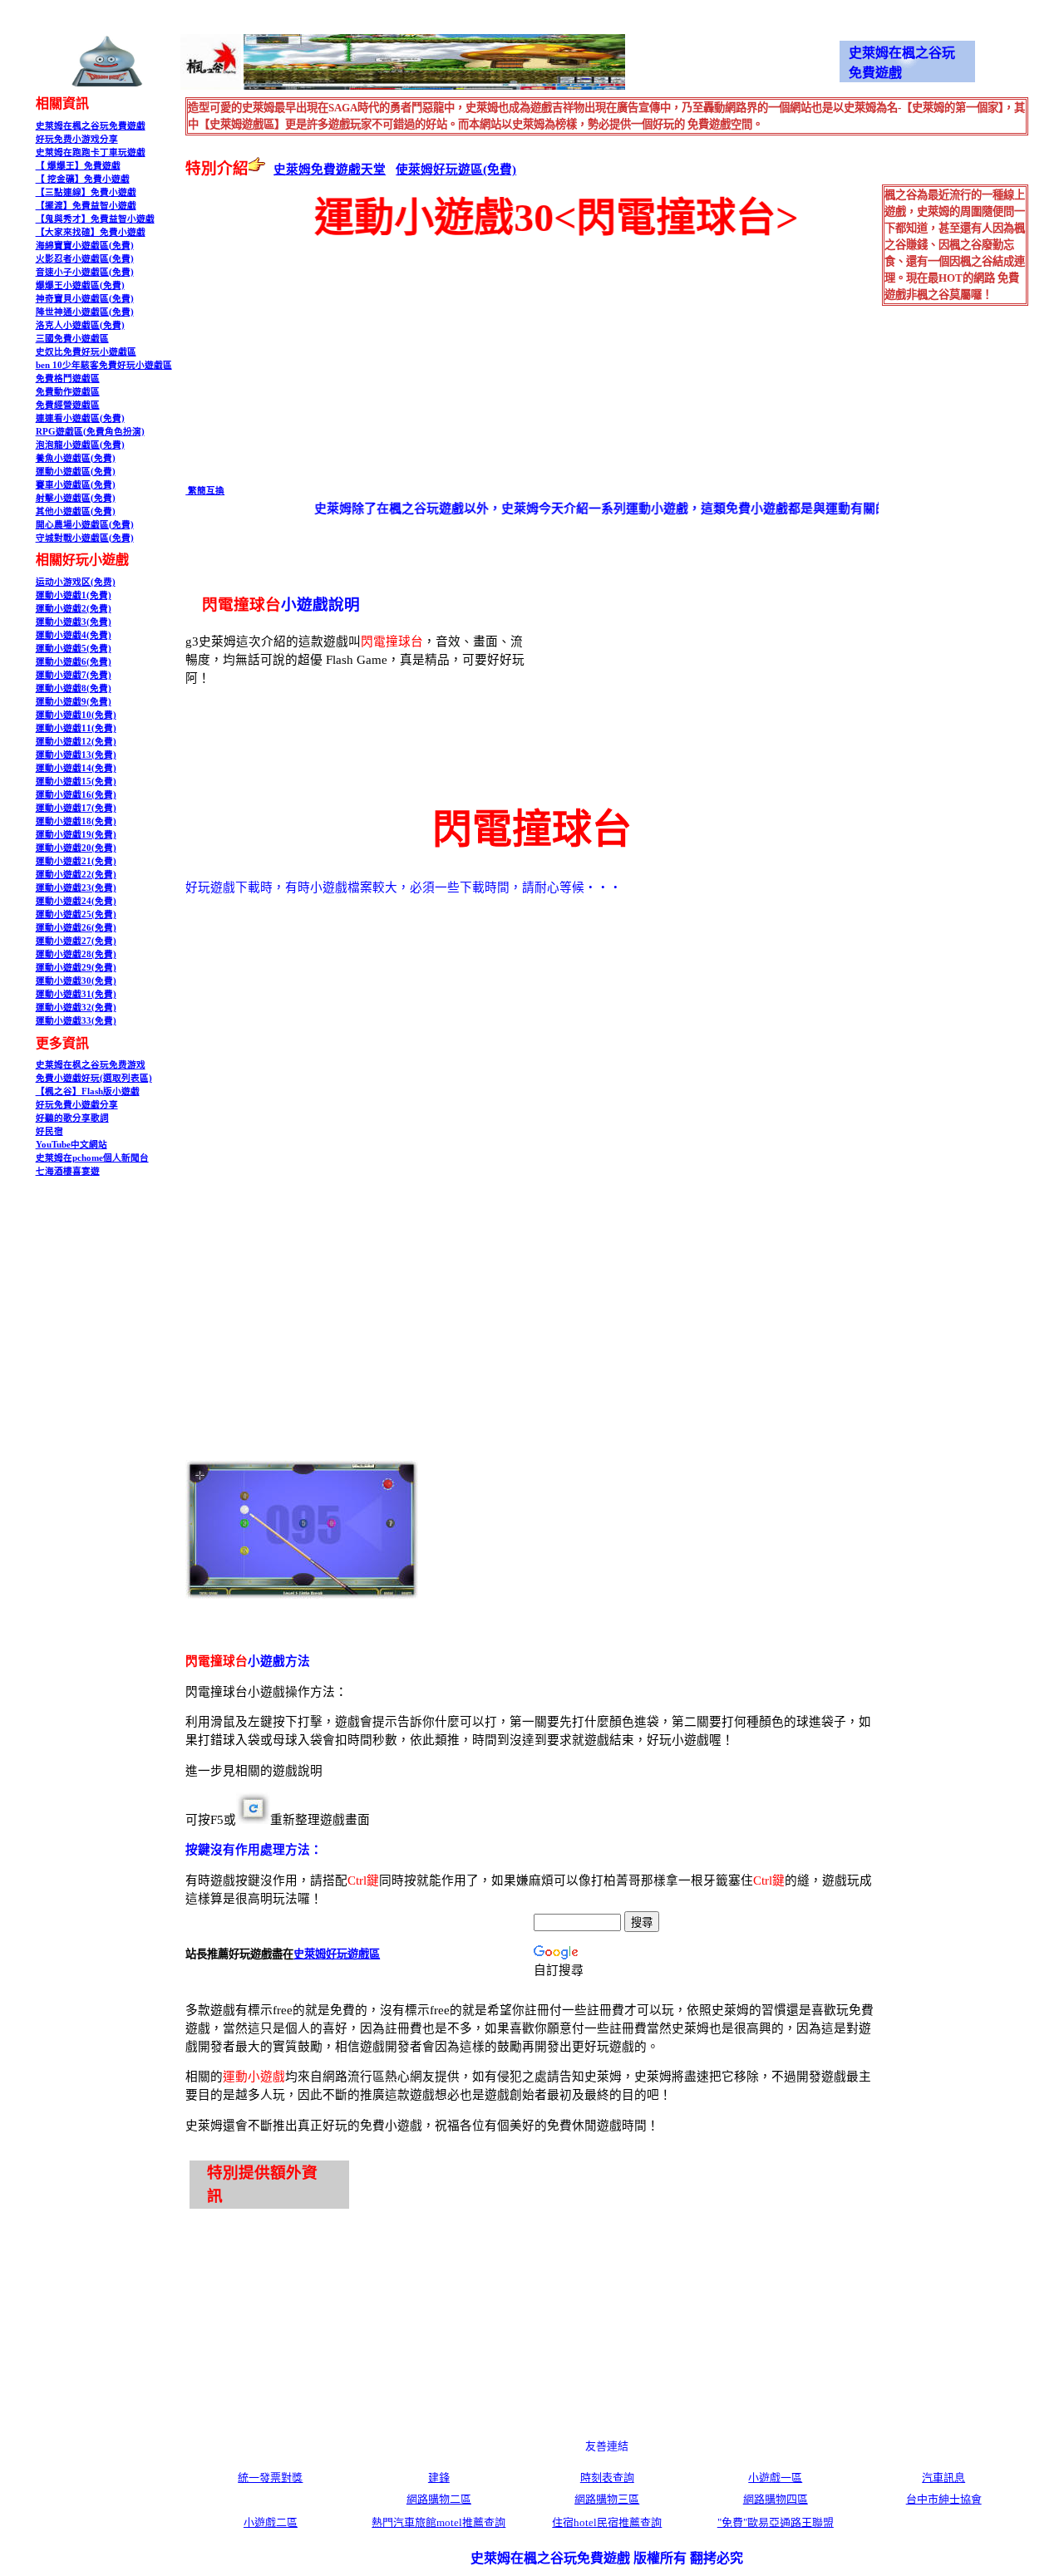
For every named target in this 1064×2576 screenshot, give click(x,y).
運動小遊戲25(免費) (76, 914)
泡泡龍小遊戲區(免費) (80, 445)
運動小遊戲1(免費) (74, 595)
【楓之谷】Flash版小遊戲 (88, 1091)
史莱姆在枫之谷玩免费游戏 (91, 1065)
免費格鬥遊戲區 (68, 379)
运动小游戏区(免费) (76, 582)
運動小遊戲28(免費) (76, 954)
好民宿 (49, 1131)
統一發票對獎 (270, 2478)
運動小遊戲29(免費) (76, 968)
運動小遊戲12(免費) (76, 742)
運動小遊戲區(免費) (76, 472)
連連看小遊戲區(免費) (80, 418)
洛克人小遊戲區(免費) (80, 325)
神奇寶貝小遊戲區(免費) (85, 299)
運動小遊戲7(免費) (74, 675)
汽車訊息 (943, 2478)
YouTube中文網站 (71, 1145)
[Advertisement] (325, 362)
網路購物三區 (607, 2499)
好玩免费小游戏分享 (77, 139)
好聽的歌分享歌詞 (72, 1118)
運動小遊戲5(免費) (74, 649)
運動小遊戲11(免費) (76, 728)
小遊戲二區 (271, 2522)
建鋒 (439, 2478)
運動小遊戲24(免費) (76, 901)
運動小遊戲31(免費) (76, 994)
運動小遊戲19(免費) (76, 835)
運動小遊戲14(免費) (76, 768)
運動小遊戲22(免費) (76, 875)
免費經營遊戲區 (68, 405)
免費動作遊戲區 (68, 392)
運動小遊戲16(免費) (76, 795)
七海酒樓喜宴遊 (68, 1171)
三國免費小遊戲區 (72, 339)
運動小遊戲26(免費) (76, 928)
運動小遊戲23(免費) (76, 888)
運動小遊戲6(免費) (74, 662)
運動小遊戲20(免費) (76, 848)
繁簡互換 (205, 491)
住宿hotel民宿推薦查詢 (607, 2522)
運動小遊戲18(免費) (76, 821)
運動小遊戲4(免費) (74, 635)
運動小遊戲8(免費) (74, 688)
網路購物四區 (776, 2499)
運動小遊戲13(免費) (76, 755)
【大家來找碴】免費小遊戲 (91, 232)
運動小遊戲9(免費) (74, 702)
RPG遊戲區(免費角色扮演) (90, 432)
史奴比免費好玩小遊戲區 (86, 352)
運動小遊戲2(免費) (74, 609)
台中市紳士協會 (944, 2499)
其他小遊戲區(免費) (76, 511)
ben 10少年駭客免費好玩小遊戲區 (104, 365)
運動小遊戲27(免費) (76, 941)
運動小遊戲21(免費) (76, 861)
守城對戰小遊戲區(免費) (85, 538)
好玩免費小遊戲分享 (77, 1105)
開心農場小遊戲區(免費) (85, 525)
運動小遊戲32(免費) (76, 1008)
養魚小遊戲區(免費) (76, 458)
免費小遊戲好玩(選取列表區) (94, 1078)
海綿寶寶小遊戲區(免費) (85, 246)
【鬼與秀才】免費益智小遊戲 (95, 219)
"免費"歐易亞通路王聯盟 (776, 2522)
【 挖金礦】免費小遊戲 (83, 179)
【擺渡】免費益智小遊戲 (86, 206)
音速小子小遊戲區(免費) (85, 272)
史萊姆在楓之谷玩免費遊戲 (91, 126)
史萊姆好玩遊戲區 (337, 1954)
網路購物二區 (439, 2499)
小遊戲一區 (775, 2478)
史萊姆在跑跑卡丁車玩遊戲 (91, 152)
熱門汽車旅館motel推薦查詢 (438, 2522)
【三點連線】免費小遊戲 (86, 192)
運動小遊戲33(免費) (76, 1021)
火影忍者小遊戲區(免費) (85, 259)
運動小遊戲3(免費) (74, 622)
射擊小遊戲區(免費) (76, 498)
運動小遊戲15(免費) (76, 782)
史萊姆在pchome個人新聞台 (92, 1158)
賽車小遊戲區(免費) (76, 485)
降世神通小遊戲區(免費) (85, 312)
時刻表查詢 (607, 2478)
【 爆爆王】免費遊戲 (78, 166)
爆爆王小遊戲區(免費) (80, 285)
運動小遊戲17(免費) (76, 808)
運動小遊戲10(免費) (76, 715)
